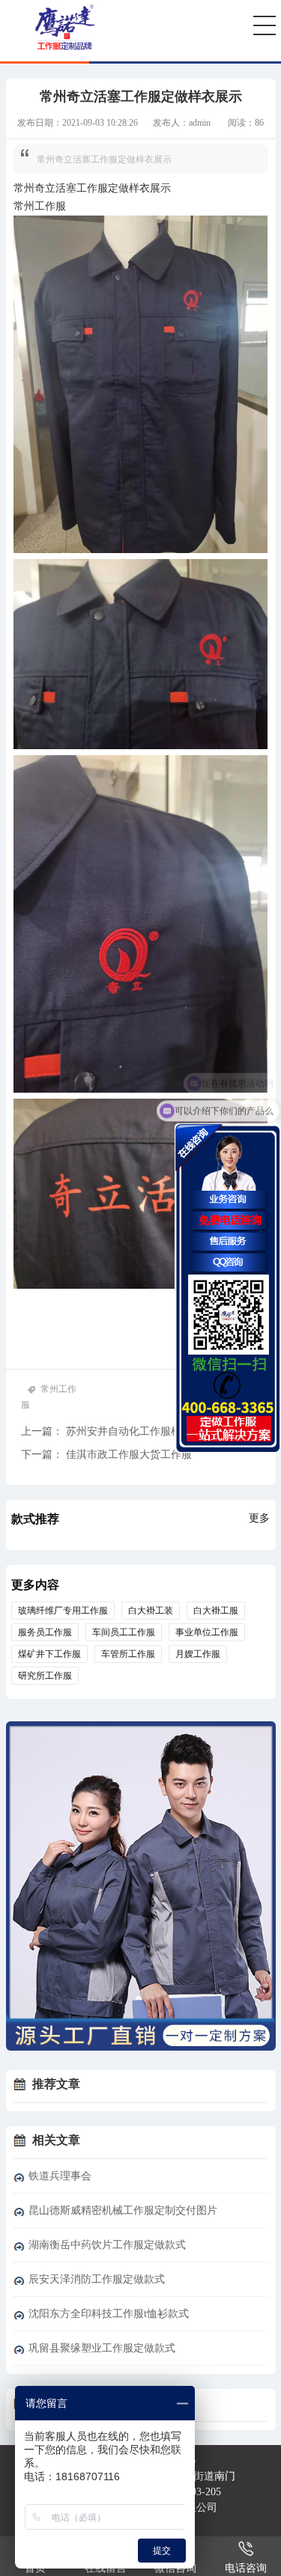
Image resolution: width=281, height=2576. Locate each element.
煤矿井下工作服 (49, 1654)
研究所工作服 (45, 1676)
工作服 (92, 188)
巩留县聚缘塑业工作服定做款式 (102, 2348)
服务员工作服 (45, 1632)
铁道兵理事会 (60, 2176)
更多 (259, 1518)
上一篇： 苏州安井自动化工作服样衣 (106, 1431)
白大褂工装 (151, 1611)
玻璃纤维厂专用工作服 (63, 1611)
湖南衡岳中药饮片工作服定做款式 (107, 2245)
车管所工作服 (128, 1654)
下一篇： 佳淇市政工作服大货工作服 (106, 1455)
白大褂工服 (216, 1611)
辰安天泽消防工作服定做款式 (97, 2279)
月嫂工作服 (198, 1654)
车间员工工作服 (124, 1632)
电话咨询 (246, 2568)
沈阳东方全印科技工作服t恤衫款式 (109, 2314)
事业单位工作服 (207, 1632)
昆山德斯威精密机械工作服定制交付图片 (123, 2210)
